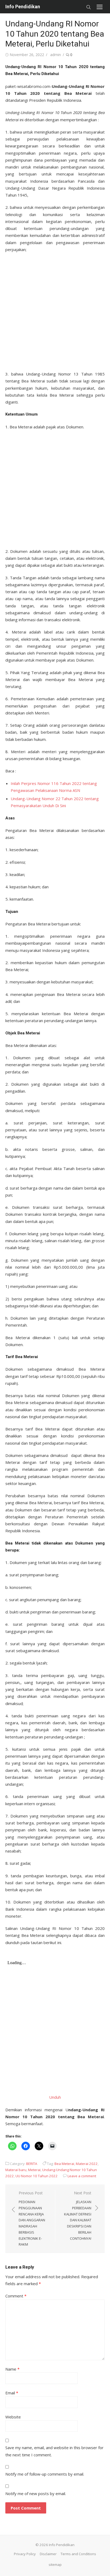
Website (13, 2417)
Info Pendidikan (23, 7)
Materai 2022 (87, 2164)
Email (12, 2393)
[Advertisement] (55, 310)
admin (56, 55)
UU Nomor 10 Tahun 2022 (37, 2176)
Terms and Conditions (78, 2554)
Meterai (34, 2170)
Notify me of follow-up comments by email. (45, 2474)
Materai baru (16, 2170)
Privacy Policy (25, 2554)
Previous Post (32, 2219)
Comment (16, 2296)
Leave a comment (82, 2176)
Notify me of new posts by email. (36, 2493)
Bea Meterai (64, 2164)
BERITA (32, 2164)
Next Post (78, 2216)
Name (12, 2369)
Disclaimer (48, 2554)
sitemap (55, 2565)
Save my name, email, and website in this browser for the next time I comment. (54, 2451)
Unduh (55, 2097)
